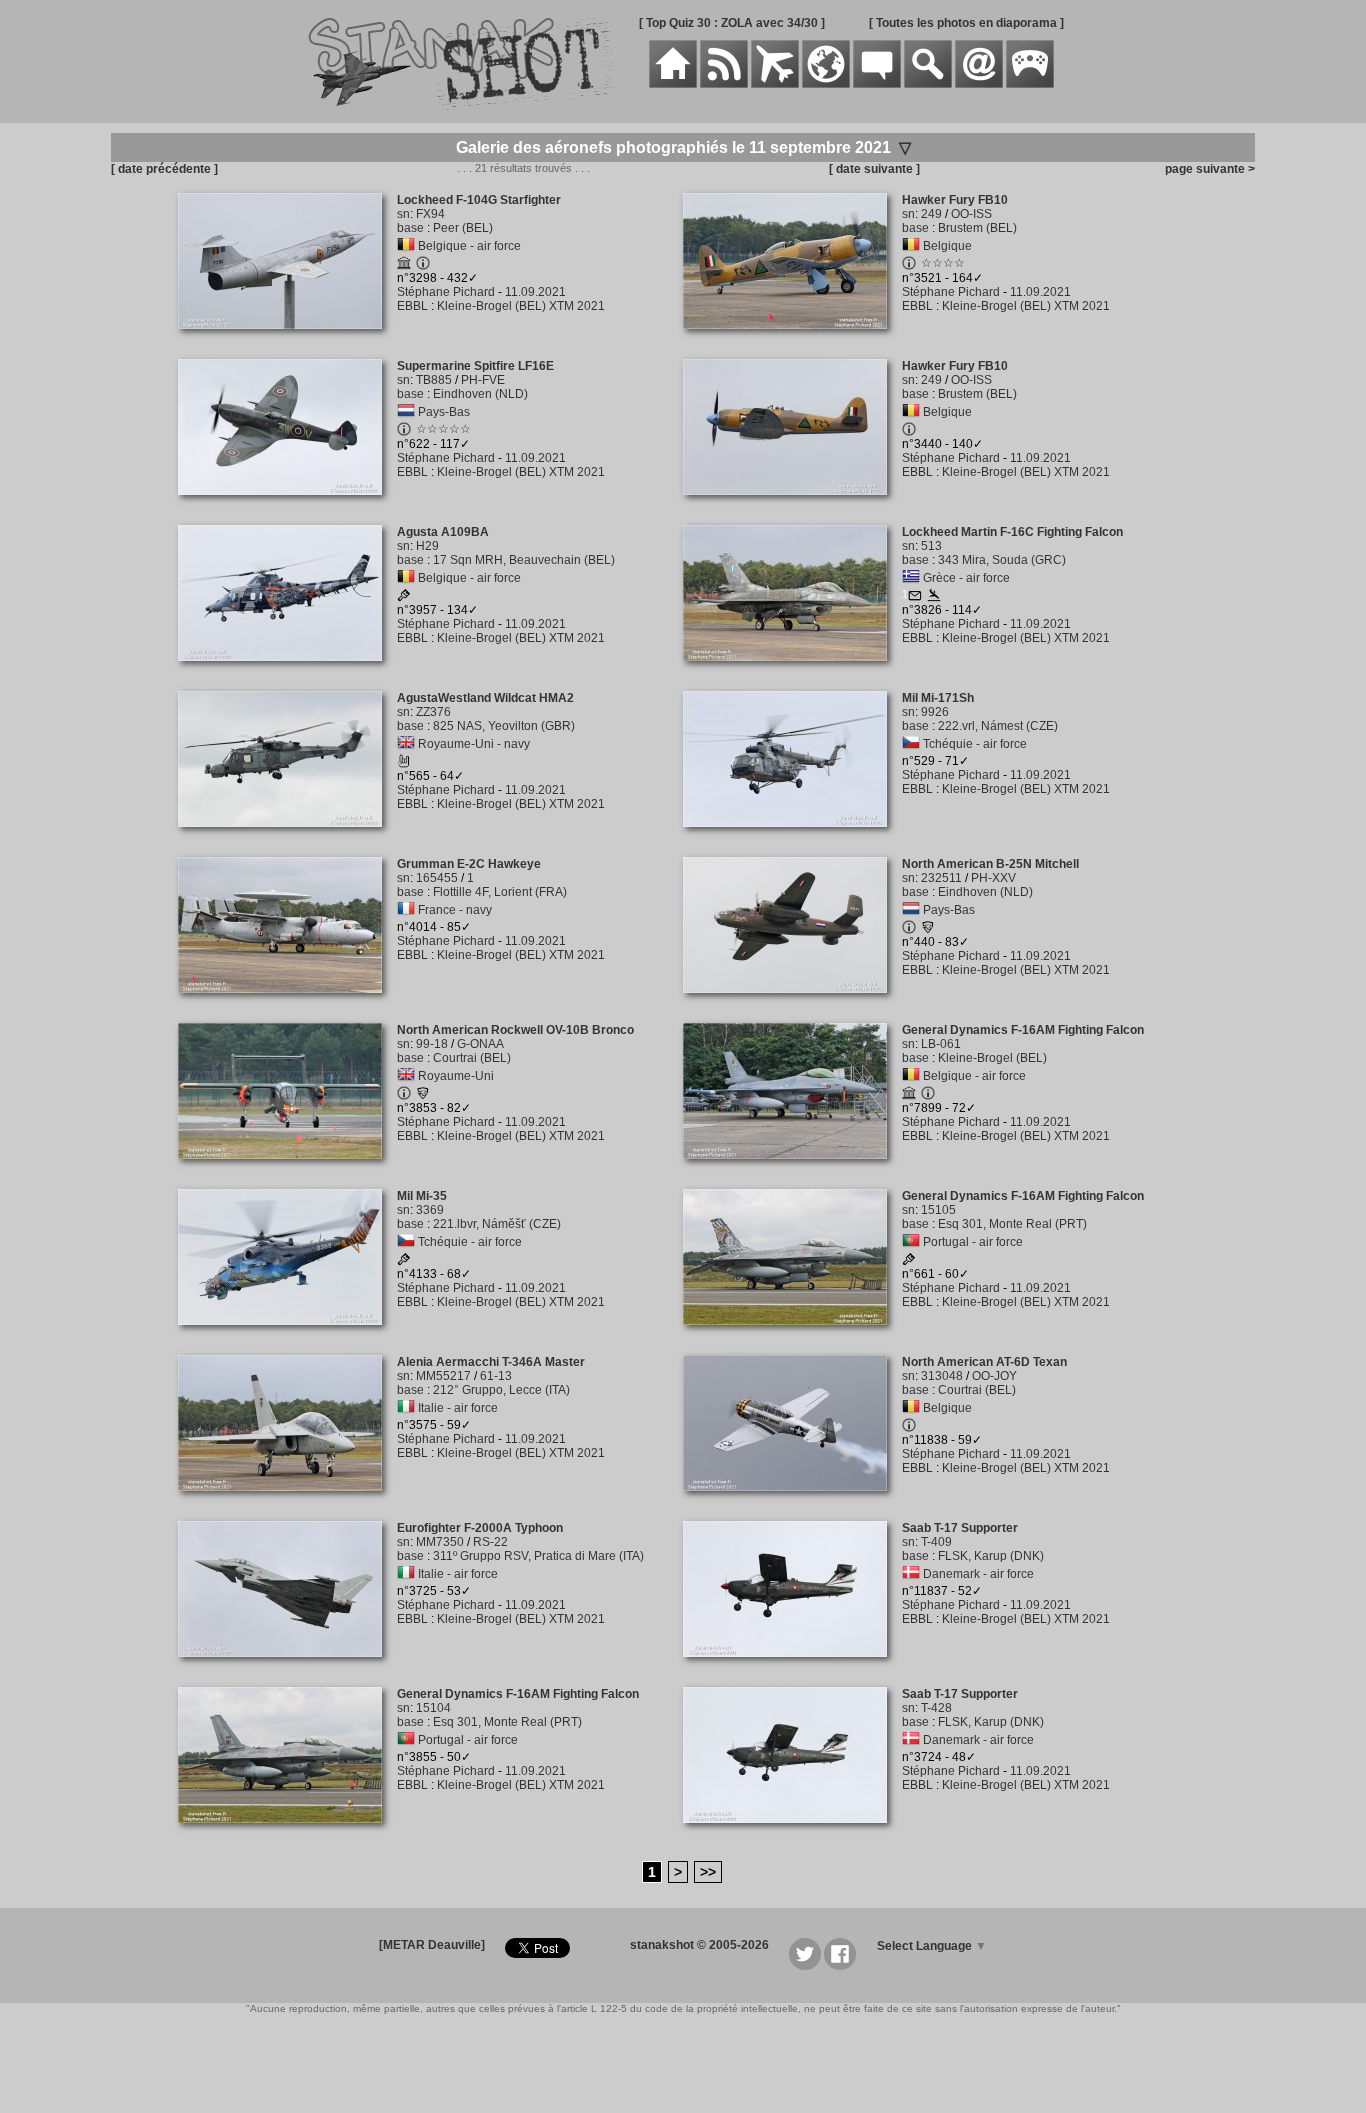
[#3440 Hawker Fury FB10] (792, 506)
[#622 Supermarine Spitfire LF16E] (287, 506)
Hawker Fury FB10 (955, 200)
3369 (430, 1210)
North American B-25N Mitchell (990, 864)
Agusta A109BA (443, 532)
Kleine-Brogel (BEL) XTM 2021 (521, 306)
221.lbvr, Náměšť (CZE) (497, 1224)
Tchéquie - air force (975, 744)
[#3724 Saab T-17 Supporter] (792, 1834)
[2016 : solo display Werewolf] (404, 598)
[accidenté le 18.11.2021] (934, 598)
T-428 (936, 1708)
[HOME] (673, 84)
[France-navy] (406, 910)
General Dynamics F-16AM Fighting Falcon (1023, 1030)
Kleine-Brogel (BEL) (992, 1058)
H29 (427, 546)
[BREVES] (724, 84)
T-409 (936, 1542)
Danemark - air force (978, 1574)
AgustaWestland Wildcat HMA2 (485, 698)
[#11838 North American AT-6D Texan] (792, 1502)
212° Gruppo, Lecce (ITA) (501, 1390)
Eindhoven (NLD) (480, 394)
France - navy (455, 910)
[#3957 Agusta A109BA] (287, 672)
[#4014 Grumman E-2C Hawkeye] (287, 1004)
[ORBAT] (775, 84)
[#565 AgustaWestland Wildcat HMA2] (287, 838)
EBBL (412, 306)
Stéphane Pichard (446, 292)
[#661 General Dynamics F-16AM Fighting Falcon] (792, 1336)
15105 (938, 1210)
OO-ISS (971, 214)
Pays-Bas (444, 412)
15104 (433, 1708)
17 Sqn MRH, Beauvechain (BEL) (524, 560)
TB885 (434, 380)
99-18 (432, 1044)
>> (708, 1872)
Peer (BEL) (463, 228)
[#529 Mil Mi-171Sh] (792, 838)
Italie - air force (458, 1408)
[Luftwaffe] (423, 1096)
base (410, 228)
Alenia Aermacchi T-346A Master (491, 1362)
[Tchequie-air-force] (911, 744)
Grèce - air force (966, 578)
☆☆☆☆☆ (443, 429)
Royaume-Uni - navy (474, 744)
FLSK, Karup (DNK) (991, 1556)
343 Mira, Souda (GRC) (1002, 560)
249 (931, 214)
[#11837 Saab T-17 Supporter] (792, 1668)
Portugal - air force (973, 1242)
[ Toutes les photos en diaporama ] (966, 23)
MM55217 (443, 1376)
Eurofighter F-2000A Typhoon (480, 1528)
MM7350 (440, 1542)
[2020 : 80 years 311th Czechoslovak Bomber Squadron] (404, 1262)
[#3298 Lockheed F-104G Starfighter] (287, 340)
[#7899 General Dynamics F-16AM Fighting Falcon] (792, 1170)
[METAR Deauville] (432, 1945)
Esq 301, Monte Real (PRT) (1012, 1224)
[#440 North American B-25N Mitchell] (792, 1004)
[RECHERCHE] (928, 84)
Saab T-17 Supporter (960, 1528)
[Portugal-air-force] (911, 1242)
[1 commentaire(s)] (915, 598)
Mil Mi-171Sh (938, 698)
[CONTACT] (979, 84)
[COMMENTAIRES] (877, 84)
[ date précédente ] (164, 169)
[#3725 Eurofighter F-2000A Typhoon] (287, 1668)
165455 (437, 878)
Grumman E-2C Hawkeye (469, 864)
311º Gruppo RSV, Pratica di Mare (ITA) (538, 1556)
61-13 (496, 1376)
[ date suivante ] (874, 169)
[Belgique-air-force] (406, 246)
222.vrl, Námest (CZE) (998, 726)
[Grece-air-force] (911, 578)
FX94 (430, 214)
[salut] (404, 764)
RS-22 (490, 1542)
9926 (935, 712)
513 (931, 546)
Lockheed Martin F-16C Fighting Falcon (1012, 532)
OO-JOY (994, 1376)
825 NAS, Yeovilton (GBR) (504, 726)
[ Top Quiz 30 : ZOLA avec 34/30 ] (732, 23)
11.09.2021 (535, 292)
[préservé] (404, 266)
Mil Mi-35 (422, 1196)
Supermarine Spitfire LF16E (475, 366)
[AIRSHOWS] (826, 84)
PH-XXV (993, 878)
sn (403, 214)
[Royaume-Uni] (406, 1076)
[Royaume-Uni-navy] (406, 744)
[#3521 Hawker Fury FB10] (792, 340)
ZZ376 (433, 712)
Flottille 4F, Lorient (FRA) (500, 892)
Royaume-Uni (456, 1076)
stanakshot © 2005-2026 (699, 1945)
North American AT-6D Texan (984, 1362)
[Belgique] (911, 246)
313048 (942, 1376)
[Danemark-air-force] (911, 1574)
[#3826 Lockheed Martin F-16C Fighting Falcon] (792, 672)
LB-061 (941, 1044)
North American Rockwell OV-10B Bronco (515, 1030)
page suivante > (1207, 169)
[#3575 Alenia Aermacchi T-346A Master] (287, 1502)
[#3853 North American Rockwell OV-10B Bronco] (287, 1170)
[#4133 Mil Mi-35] (287, 1336)
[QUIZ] (1030, 84)
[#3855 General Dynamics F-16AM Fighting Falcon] (287, 1834)
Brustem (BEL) (977, 228)
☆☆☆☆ (943, 263)
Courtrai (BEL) (472, 1058)
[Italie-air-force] (406, 1408)
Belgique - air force (469, 246)
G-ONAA (480, 1044)
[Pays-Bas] (406, 412)
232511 (941, 878)
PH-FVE (483, 380)
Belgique (947, 246)
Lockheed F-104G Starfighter (479, 200)
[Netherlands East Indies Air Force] (928, 930)
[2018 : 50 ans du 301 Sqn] (909, 1262)
